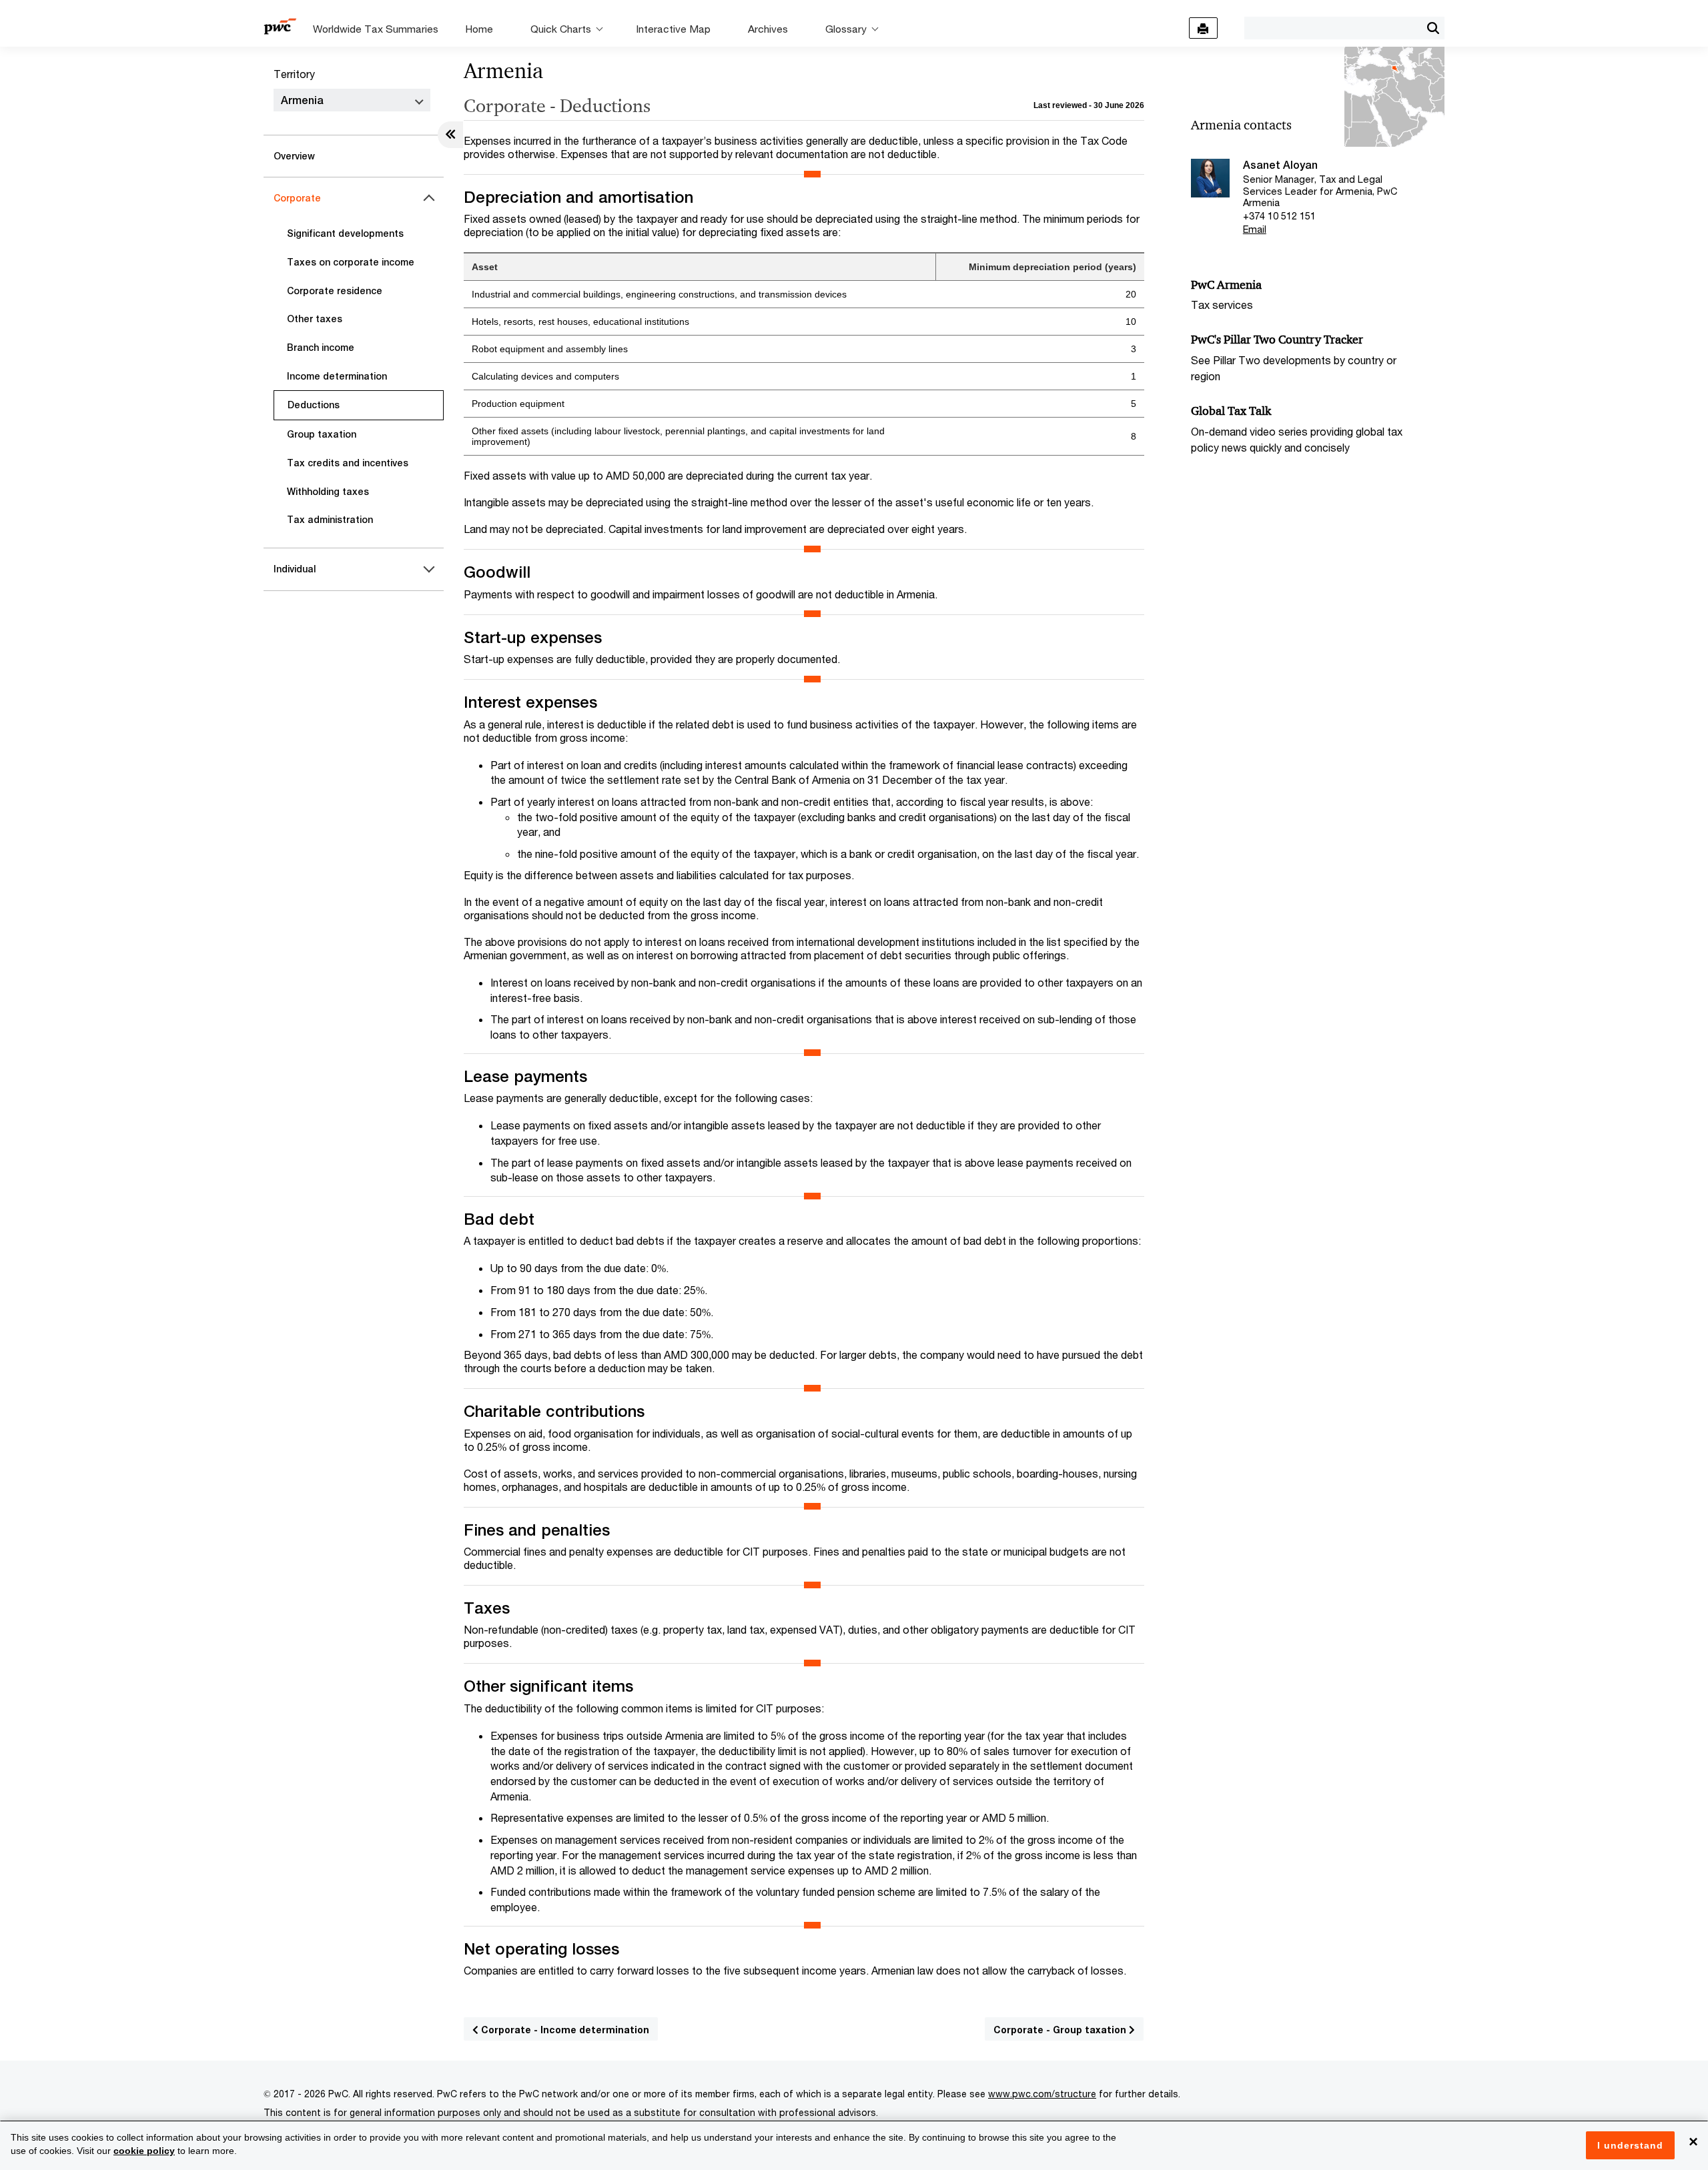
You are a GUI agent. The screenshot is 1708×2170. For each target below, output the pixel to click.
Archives (768, 29)
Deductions (314, 405)
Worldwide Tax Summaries (376, 29)
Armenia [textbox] (302, 100)
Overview (294, 156)
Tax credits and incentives (348, 463)
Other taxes (315, 319)
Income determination (337, 376)
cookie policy (144, 2151)
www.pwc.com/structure (1042, 2094)
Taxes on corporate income (351, 262)
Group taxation (322, 434)
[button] (1433, 28)
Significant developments (345, 233)
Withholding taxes (328, 492)
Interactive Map (673, 29)
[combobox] (1333, 27)
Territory (294, 74)
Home (479, 29)
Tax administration (330, 520)
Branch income (321, 348)
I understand (1630, 2145)
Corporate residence (335, 291)
